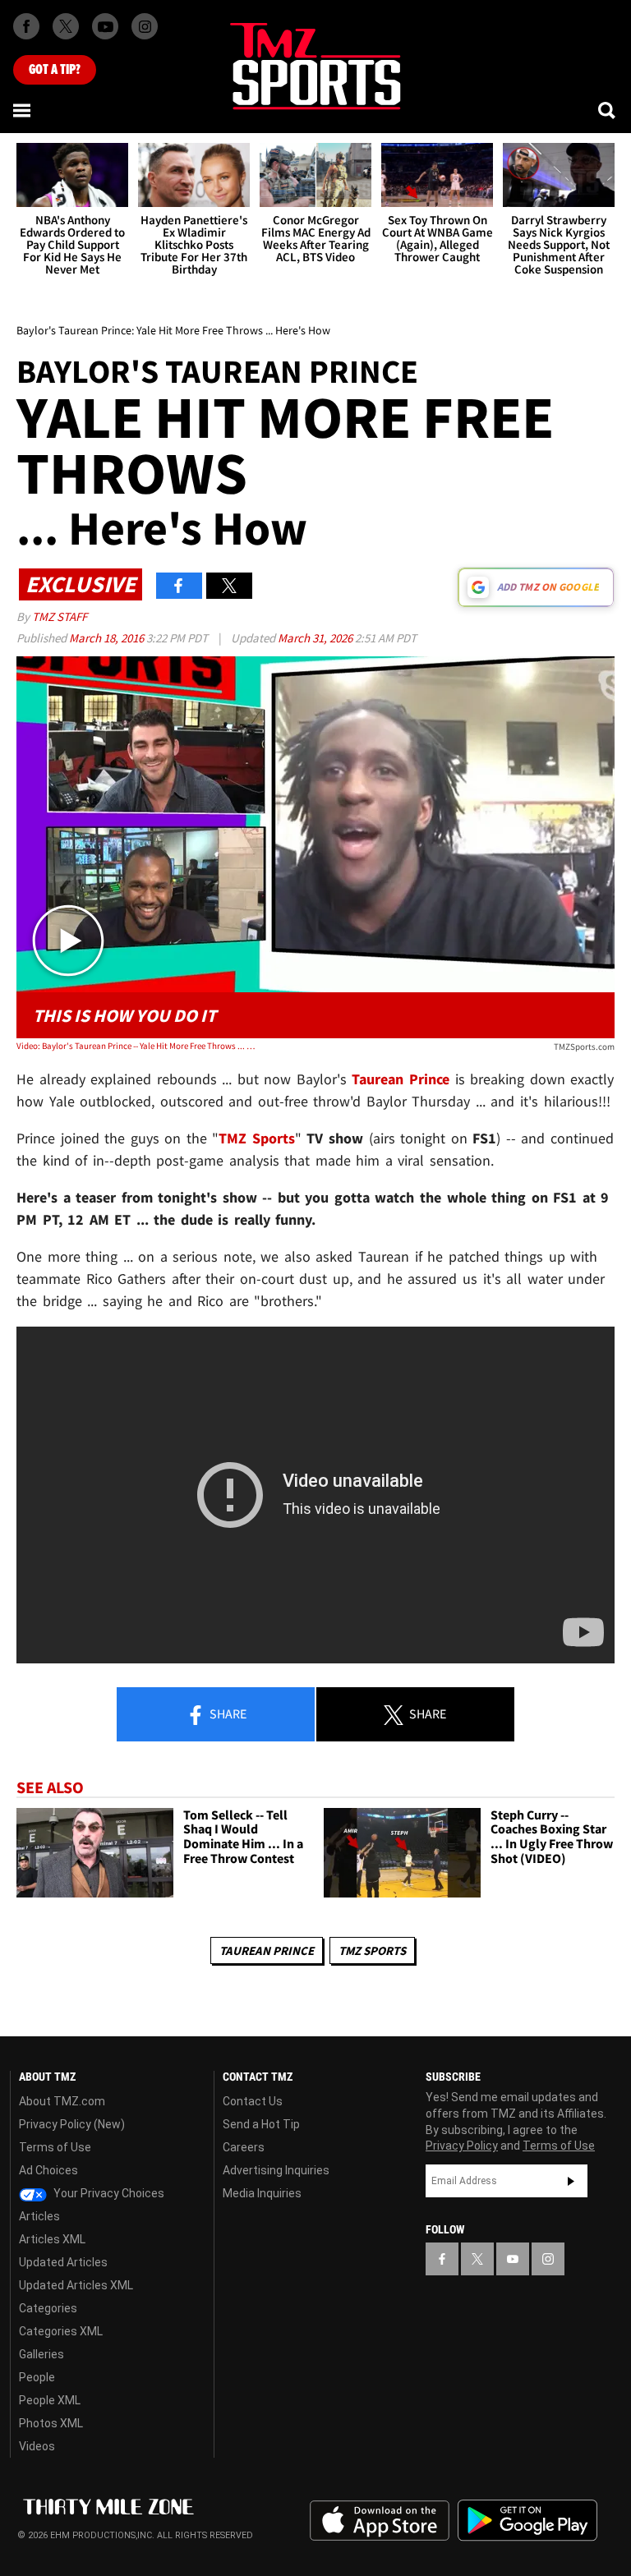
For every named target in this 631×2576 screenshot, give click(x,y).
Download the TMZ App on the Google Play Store (527, 2521)
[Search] (608, 110)
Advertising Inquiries (276, 2170)
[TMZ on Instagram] (145, 26)
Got (55, 70)
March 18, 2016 (108, 638)
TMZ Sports (257, 1138)
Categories (48, 2308)
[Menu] (23, 110)
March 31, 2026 (316, 638)
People (37, 2377)
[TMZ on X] (66, 26)
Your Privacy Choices (108, 2193)
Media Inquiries (262, 2193)
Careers (244, 2147)
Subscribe (571, 2181)
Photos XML (51, 2423)
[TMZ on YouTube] (513, 2259)
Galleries (41, 2354)
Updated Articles (63, 2262)
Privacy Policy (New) (72, 2124)
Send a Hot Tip (261, 2124)
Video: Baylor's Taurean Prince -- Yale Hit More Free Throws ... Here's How (136, 1046)
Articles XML (52, 2239)
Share (227, 1713)
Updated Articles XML (76, 2285)
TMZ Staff (60, 616)
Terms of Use (55, 2147)
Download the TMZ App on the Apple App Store (380, 2521)
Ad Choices (48, 2170)
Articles (39, 2216)
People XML (50, 2400)
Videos (37, 2446)
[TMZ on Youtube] (105, 26)
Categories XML (61, 2331)
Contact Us (253, 2101)
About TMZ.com (62, 2101)
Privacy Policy (462, 2146)
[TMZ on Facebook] (26, 26)
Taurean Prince (267, 1950)
